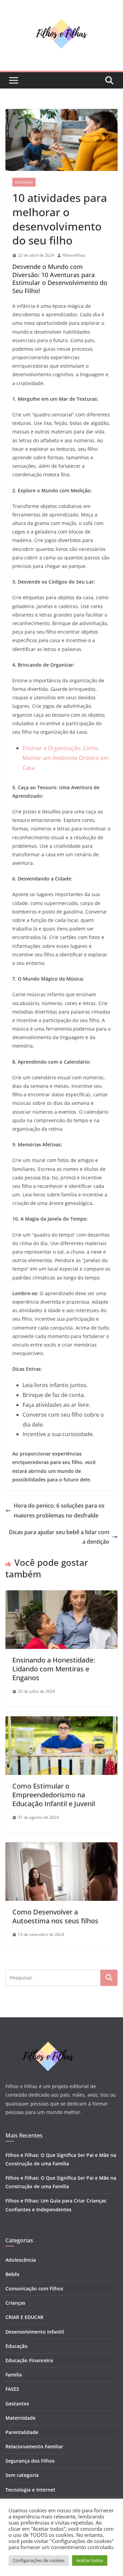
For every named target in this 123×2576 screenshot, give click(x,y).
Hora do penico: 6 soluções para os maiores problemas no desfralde (59, 1510)
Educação (24, 182)
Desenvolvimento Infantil (35, 2332)
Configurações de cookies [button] (39, 2560)
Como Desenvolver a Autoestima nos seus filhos (55, 1916)
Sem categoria (22, 2475)
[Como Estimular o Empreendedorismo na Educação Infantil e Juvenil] (61, 1721)
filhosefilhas (74, 255)
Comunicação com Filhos (34, 2288)
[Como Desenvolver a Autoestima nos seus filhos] (61, 1847)
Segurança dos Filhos (30, 2461)
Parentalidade (22, 2432)
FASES (12, 2389)
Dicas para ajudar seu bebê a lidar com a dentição (59, 1537)
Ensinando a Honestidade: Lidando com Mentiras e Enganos (54, 1669)
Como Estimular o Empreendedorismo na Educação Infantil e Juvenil (54, 1795)
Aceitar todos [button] (90, 2560)
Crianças (15, 2303)
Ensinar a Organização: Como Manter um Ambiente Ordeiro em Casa (66, 758)
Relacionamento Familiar (34, 2446)
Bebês (12, 2274)
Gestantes (17, 2404)
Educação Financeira (29, 2360)
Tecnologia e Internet (30, 2490)
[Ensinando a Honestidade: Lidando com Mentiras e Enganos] (61, 1595)
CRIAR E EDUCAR (24, 2317)
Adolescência (21, 2260)
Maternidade (20, 2418)
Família (14, 2375)
